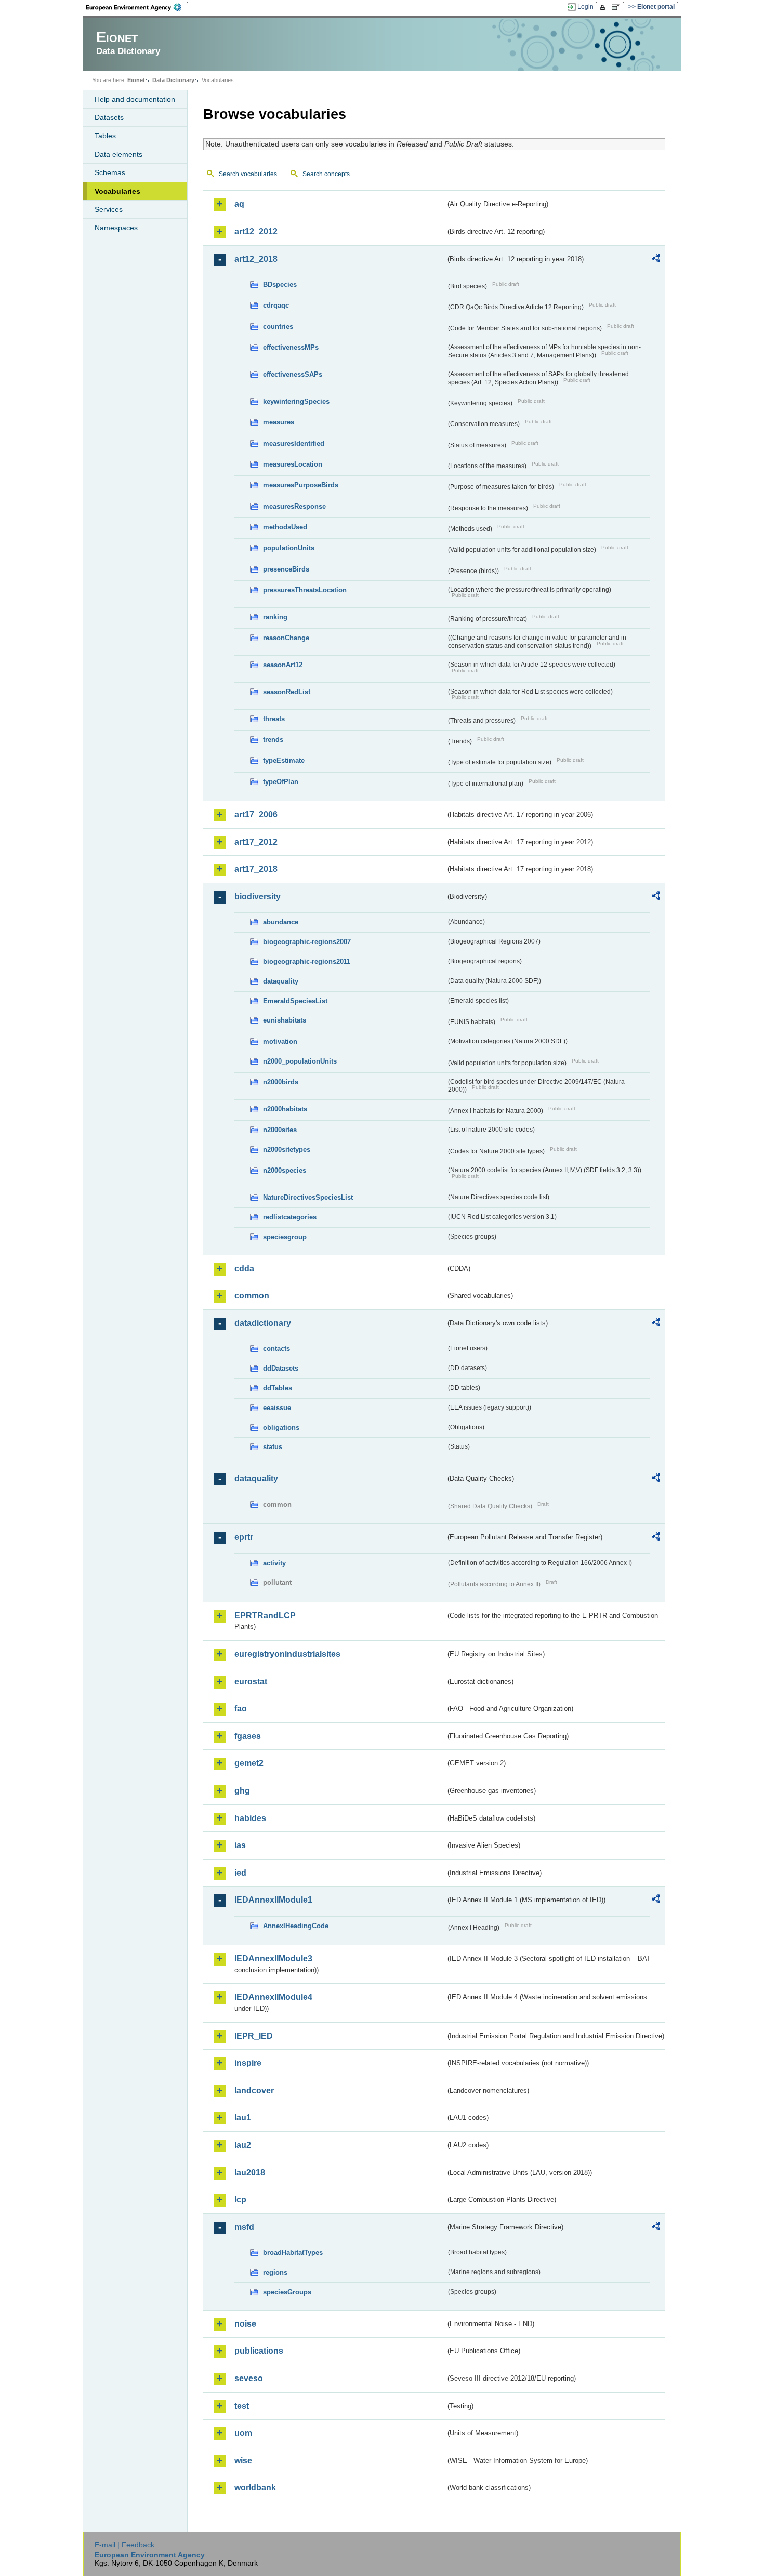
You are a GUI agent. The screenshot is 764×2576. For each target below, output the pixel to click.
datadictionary (263, 1323)
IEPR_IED (254, 2036)
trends (273, 740)
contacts (276, 1349)
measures (279, 422)
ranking (275, 617)
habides (250, 1818)
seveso (249, 2378)
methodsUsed (285, 527)
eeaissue (277, 1408)
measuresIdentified (294, 443)
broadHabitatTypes (293, 2253)
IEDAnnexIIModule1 (273, 1900)
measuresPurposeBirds (301, 485)
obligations (281, 1428)
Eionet (136, 80)
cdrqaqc (276, 305)
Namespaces (116, 228)
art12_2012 (256, 231)
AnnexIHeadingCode (296, 1926)
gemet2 (249, 1763)
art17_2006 (256, 814)
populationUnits (289, 548)
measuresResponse (294, 506)
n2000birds (281, 1082)
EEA (137, 7)
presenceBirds (286, 569)
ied (240, 1873)
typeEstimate (284, 760)
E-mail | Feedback (124, 2545)
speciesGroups (287, 2292)
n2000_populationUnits (300, 1061)
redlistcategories (290, 1217)
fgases (248, 1736)
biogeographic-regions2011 (307, 961)
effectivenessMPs (291, 347)
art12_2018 (256, 259)
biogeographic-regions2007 (307, 942)
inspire (248, 2063)
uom (243, 2433)
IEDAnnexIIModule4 (273, 1997)
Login (585, 7)
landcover (254, 2090)
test (242, 2406)
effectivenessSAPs (293, 374)
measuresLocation (293, 464)
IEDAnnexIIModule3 (273, 1958)
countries (278, 327)
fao (241, 1709)
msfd (244, 2227)
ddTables (278, 1388)
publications (259, 2351)
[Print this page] (604, 7)
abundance (281, 922)
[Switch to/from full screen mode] (618, 7)
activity (274, 1563)
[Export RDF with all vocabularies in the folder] (656, 260)
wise (243, 2460)
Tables (105, 136)
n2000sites (280, 1130)
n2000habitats (285, 1109)
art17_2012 (256, 842)
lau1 (243, 2117)
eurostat (251, 1682)
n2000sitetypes (287, 1150)
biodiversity (258, 897)
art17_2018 (256, 869)
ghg (242, 1791)
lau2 (243, 2145)
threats (274, 719)
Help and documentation (135, 99)
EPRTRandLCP (265, 1616)
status (273, 1447)
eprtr (244, 1537)
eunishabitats (285, 1020)
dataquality (281, 981)
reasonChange (286, 638)
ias (240, 1845)
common (252, 1296)
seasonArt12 (283, 665)
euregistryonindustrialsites (287, 1654)
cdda (244, 1269)
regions (275, 2272)
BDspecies (280, 284)
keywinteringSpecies (296, 401)
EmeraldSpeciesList (295, 1001)
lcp (240, 2200)
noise (245, 2324)
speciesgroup (285, 1237)
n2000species (285, 1170)
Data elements (118, 154)
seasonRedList (287, 692)
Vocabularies (117, 191)
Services (109, 209)
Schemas (110, 172)
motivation (280, 1041)
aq (239, 204)
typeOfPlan (281, 782)
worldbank (255, 2487)
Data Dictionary (173, 80)
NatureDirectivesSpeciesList (308, 1197)
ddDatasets (281, 1368)
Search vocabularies (248, 174)
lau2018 (250, 2173)
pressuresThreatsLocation (305, 590)
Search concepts (326, 174)
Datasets (109, 117)
